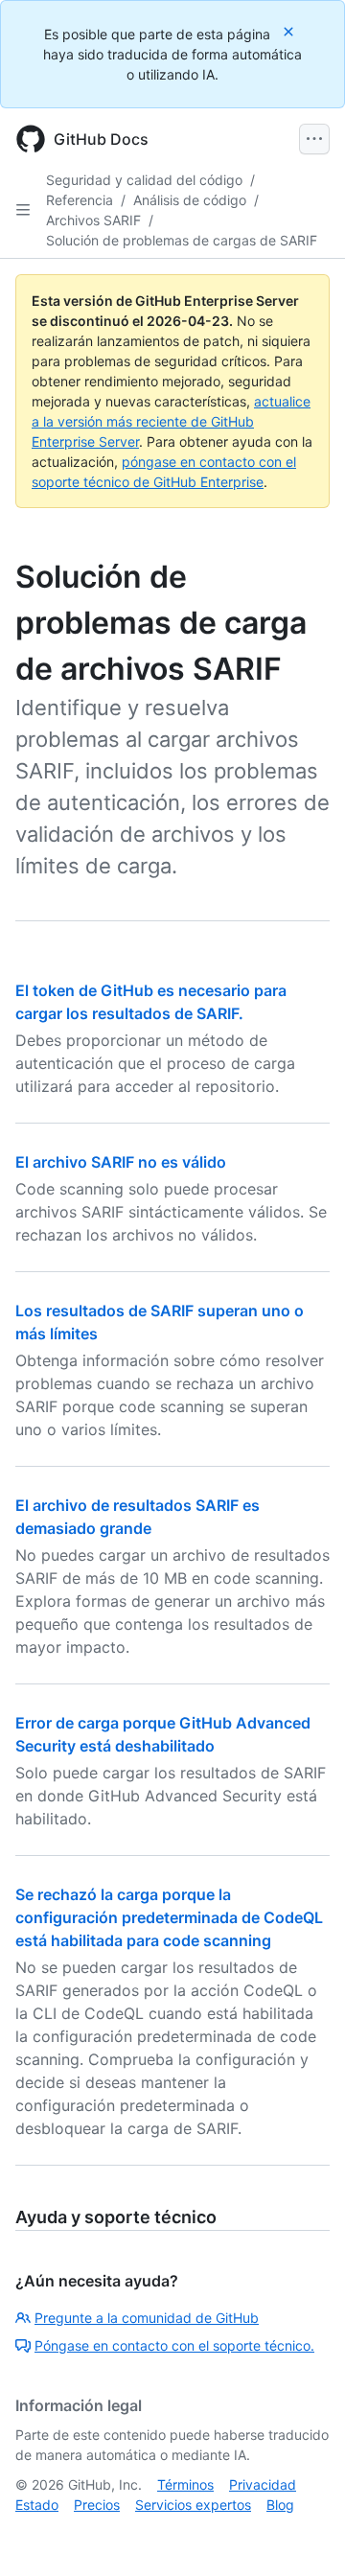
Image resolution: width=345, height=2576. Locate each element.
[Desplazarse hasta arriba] (303, 2534)
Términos (185, 2484)
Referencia (80, 200)
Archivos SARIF (93, 220)
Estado (37, 2505)
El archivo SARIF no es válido (121, 1162)
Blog (280, 2505)
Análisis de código (190, 200)
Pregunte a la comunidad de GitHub (147, 2318)
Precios (97, 2505)
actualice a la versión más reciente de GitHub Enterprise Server (171, 421)
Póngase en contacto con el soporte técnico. (174, 2345)
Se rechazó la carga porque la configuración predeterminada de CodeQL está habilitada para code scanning (169, 1917)
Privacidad (263, 2484)
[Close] (290, 31)
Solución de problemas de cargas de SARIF (182, 240)
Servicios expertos (193, 2505)
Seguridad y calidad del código (144, 180)
